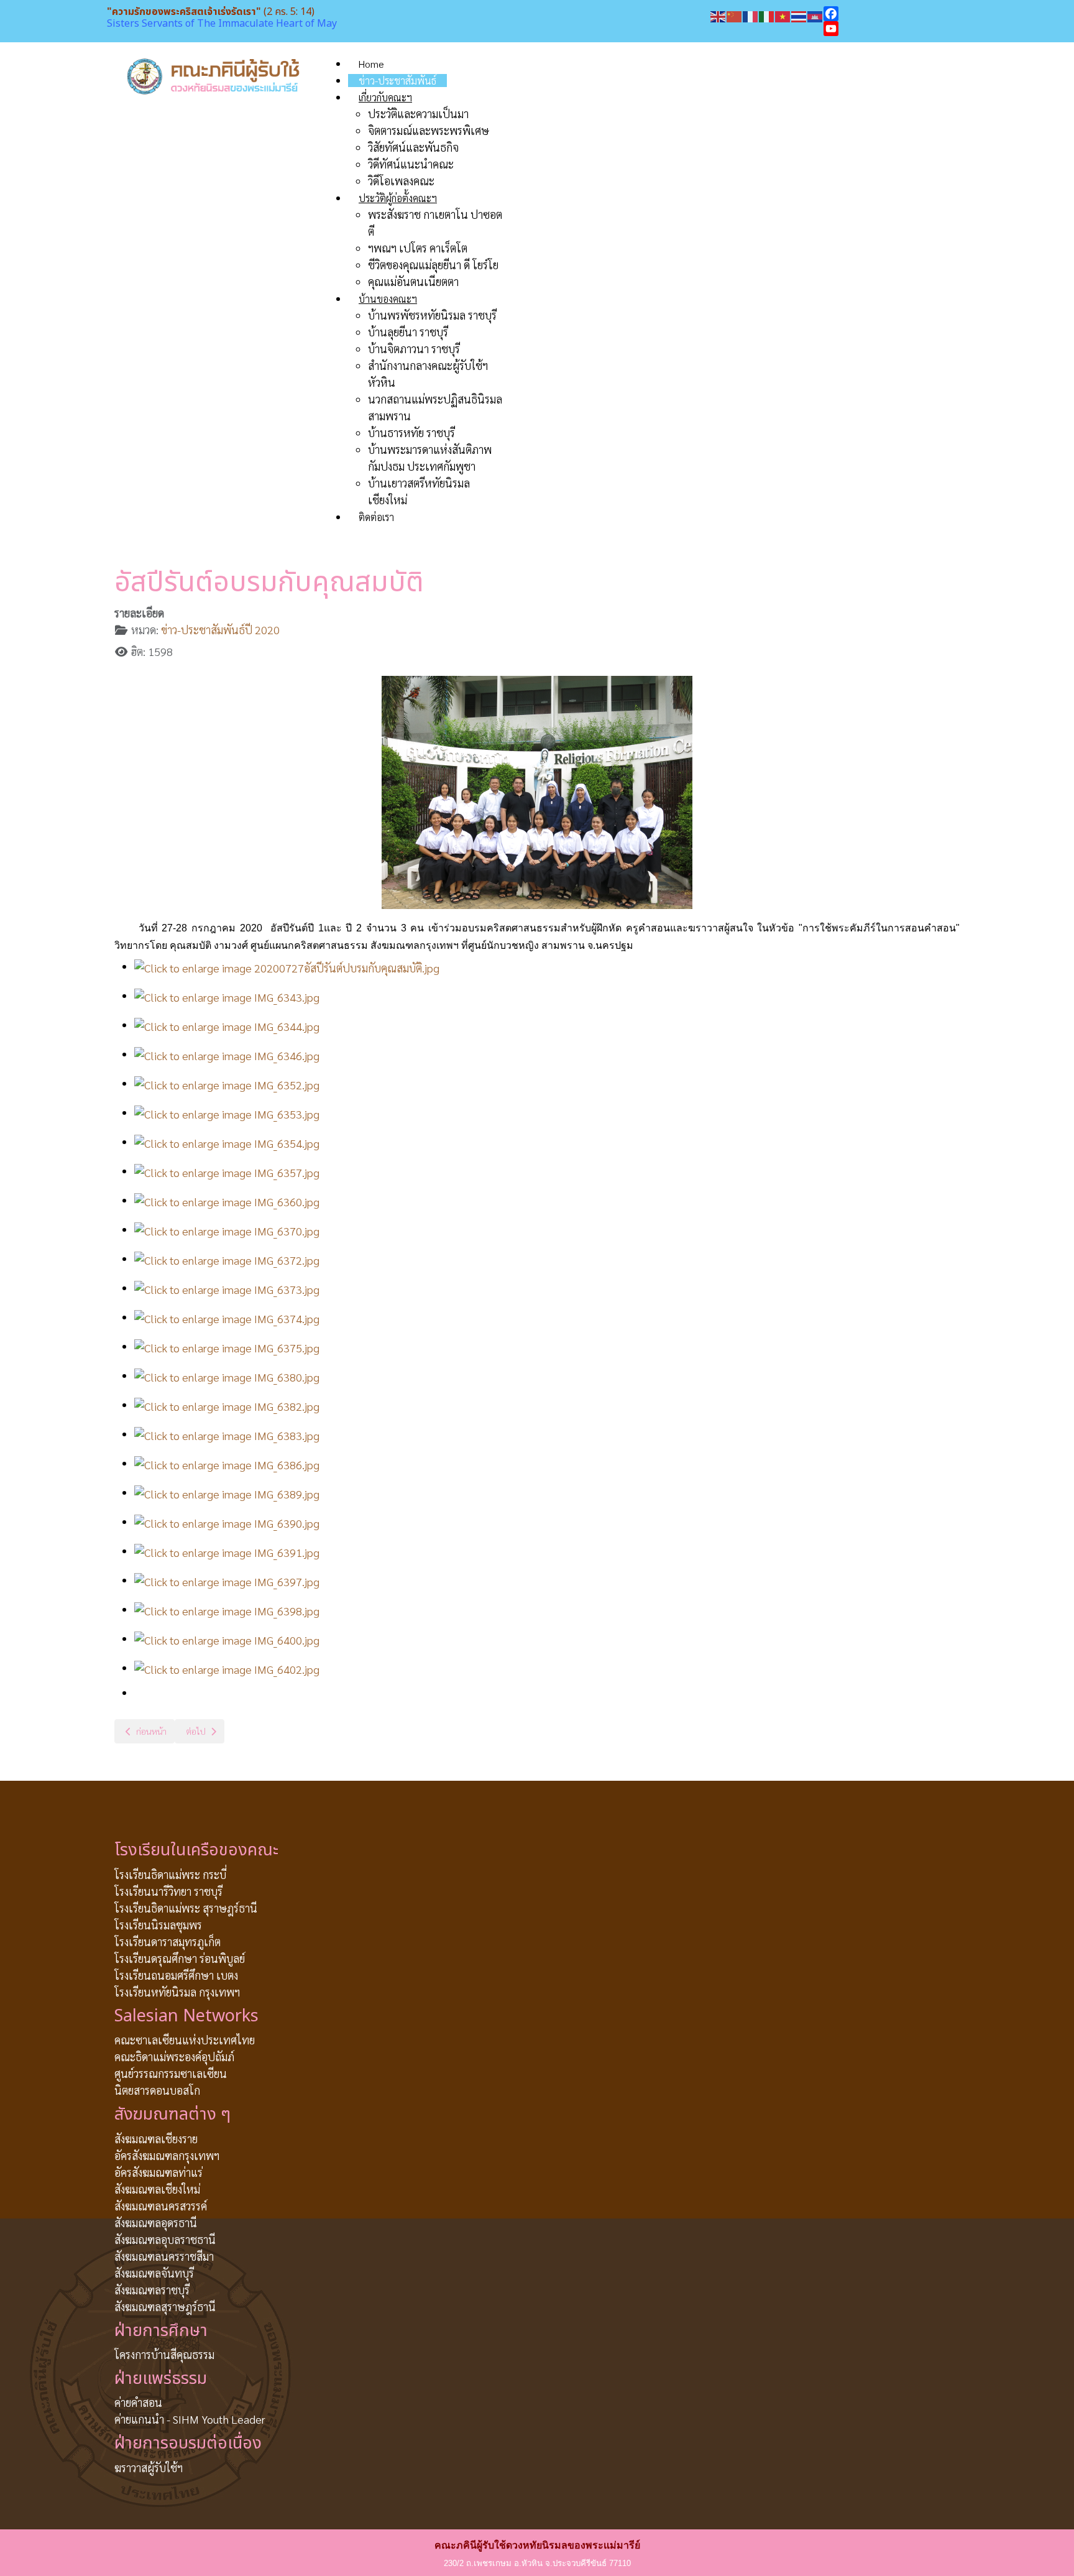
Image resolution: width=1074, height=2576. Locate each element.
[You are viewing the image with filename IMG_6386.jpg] (227, 1463)
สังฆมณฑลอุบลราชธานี (165, 2239)
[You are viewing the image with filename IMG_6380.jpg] (227, 1375)
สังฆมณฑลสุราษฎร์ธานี (165, 2306)
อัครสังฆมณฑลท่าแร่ (158, 2172)
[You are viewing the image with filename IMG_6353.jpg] (227, 1112)
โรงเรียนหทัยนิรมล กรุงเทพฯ (177, 1992)
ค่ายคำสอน (138, 2402)
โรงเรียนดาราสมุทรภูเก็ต (168, 1941)
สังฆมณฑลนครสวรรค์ (161, 2206)
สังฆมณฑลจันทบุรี (154, 2273)
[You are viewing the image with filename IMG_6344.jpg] (227, 1024)
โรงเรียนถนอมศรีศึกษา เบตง (176, 1975)
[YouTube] (895, 29)
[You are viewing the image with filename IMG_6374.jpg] (227, 1317)
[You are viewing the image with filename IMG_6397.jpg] (227, 1580)
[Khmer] (815, 15)
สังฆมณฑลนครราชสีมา (164, 2256)
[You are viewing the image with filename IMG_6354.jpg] (227, 1141)
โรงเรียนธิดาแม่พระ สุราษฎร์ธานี (186, 1908)
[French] (751, 15)
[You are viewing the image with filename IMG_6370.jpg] (227, 1229)
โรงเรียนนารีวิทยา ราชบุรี (168, 1891)
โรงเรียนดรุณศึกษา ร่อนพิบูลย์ (180, 1958)
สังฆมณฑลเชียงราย (156, 2139)
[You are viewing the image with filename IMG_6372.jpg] (227, 1258)
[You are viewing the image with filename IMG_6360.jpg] (227, 1200)
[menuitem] (371, 64)
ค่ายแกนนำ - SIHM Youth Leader (190, 2419)
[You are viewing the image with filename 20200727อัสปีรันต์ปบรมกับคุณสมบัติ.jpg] (287, 966)
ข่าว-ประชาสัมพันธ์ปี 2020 (220, 630)
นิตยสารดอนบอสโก (157, 2090)
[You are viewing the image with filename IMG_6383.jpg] (227, 1433)
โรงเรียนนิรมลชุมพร (158, 1925)
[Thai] (799, 15)
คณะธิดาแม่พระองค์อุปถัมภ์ (174, 2057)
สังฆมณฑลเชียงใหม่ (157, 2189)
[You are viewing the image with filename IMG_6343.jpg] (227, 995)
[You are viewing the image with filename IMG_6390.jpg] (227, 1521)
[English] (718, 15)
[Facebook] (895, 14)
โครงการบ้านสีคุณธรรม (164, 2354)
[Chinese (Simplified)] (735, 15)
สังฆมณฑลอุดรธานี (156, 2223)
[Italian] (767, 15)
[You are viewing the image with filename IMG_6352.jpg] (227, 1083)
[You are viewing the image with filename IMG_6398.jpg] (227, 1609)
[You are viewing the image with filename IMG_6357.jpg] (227, 1170)
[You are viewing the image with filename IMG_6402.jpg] (227, 1667)
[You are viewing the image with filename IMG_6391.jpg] (227, 1550)
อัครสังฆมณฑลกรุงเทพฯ (167, 2155)
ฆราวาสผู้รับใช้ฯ (149, 2468)
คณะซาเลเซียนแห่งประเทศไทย (185, 2040)
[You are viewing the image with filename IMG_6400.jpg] (227, 1638)
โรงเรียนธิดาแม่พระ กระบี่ (170, 1874)
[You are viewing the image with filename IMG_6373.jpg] (227, 1287)
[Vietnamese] (783, 15)
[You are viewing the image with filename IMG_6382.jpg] (227, 1404)
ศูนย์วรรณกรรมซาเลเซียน (171, 2073)
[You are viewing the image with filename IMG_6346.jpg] (227, 1054)
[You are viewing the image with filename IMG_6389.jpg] (227, 1492)
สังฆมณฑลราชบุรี (152, 2290)
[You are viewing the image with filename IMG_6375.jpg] (227, 1346)
